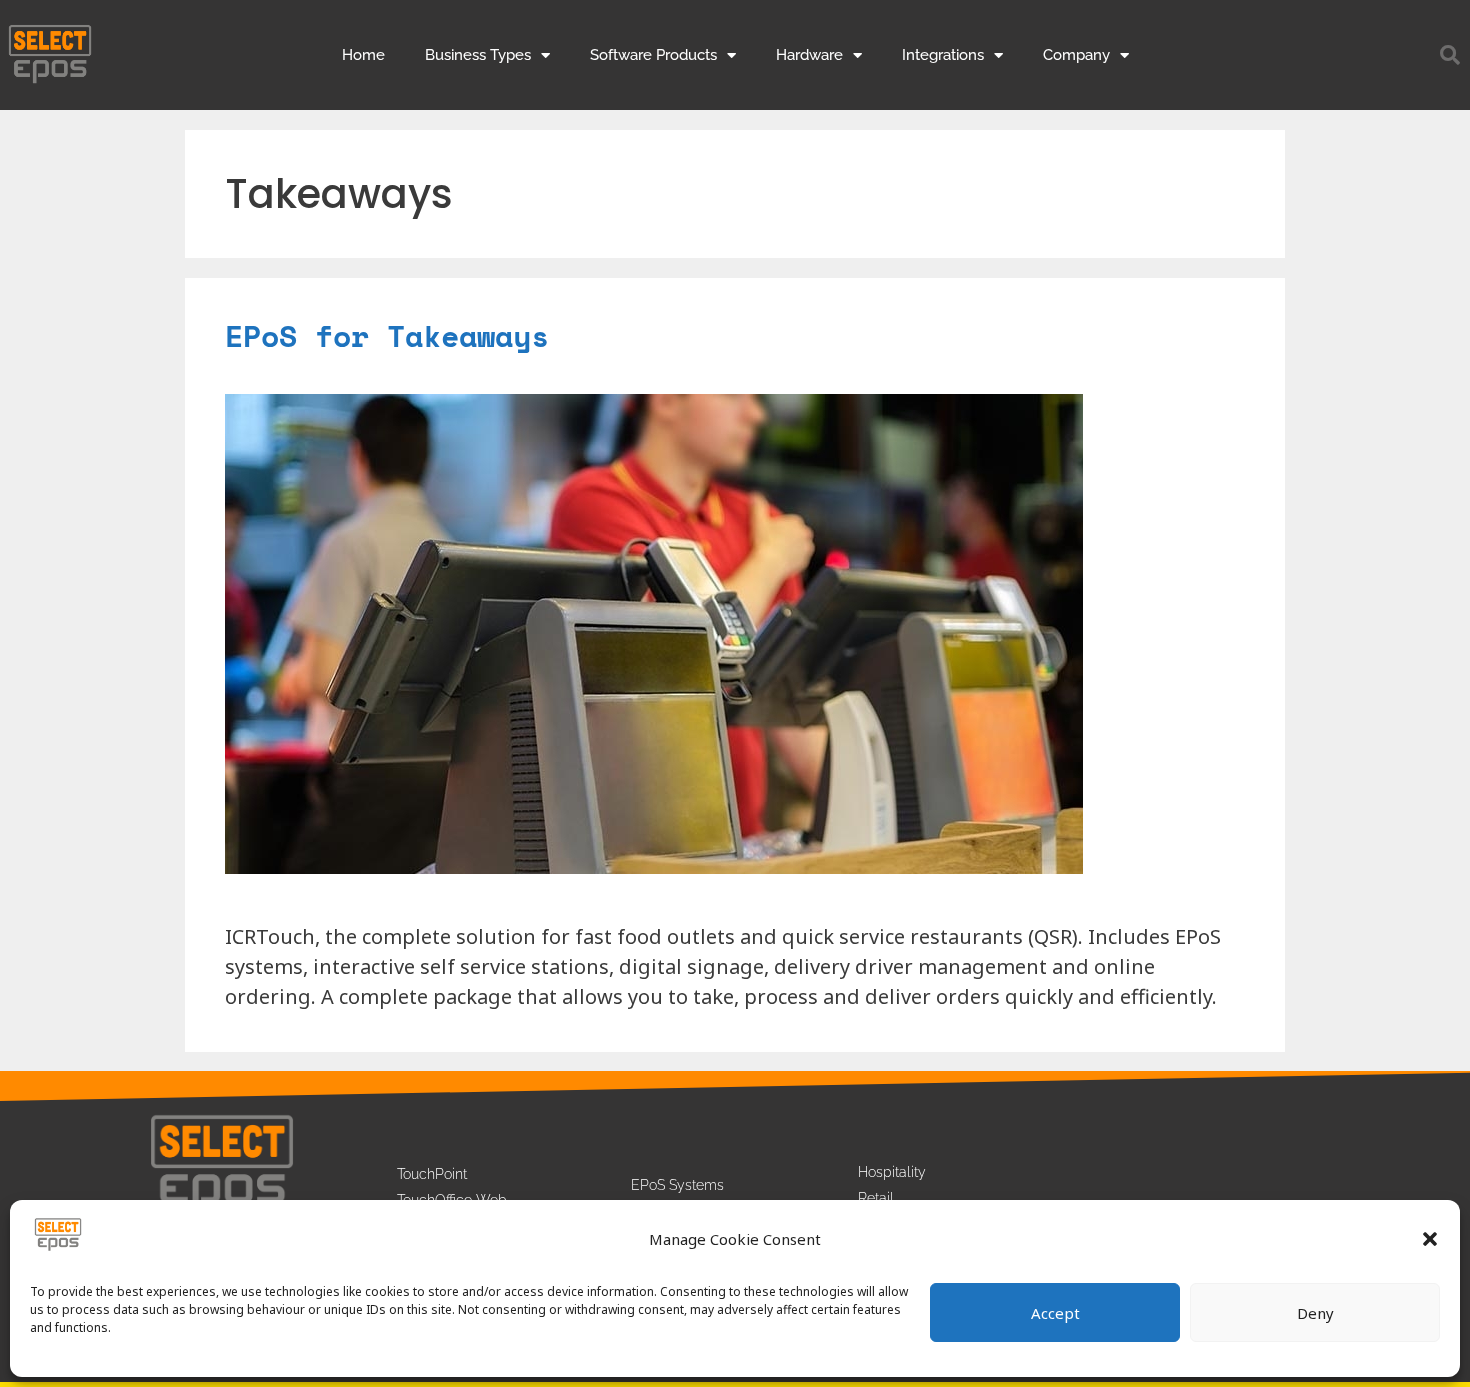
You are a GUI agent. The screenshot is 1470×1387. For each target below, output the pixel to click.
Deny (1315, 1313)
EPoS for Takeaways (387, 335)
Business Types (478, 55)
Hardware (809, 55)
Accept (1055, 1313)
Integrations (943, 55)
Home (363, 55)
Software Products (653, 55)
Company (1076, 55)
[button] (1430, 1239)
